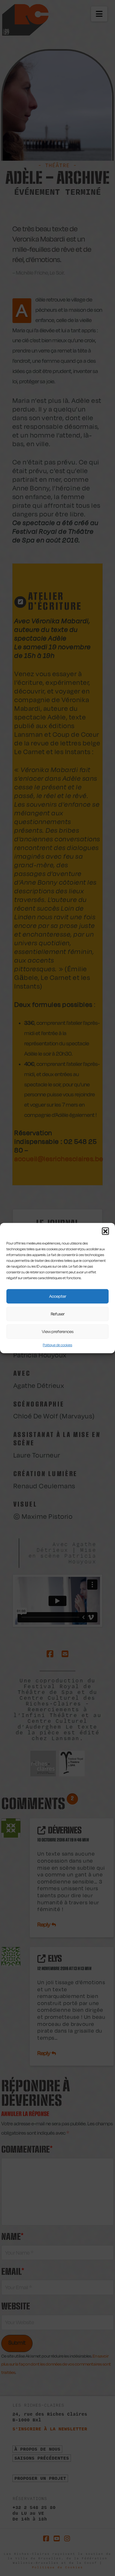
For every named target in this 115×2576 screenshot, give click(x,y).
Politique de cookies (57, 1345)
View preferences (58, 1331)
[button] (105, 1231)
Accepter (58, 1296)
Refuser (58, 1314)
